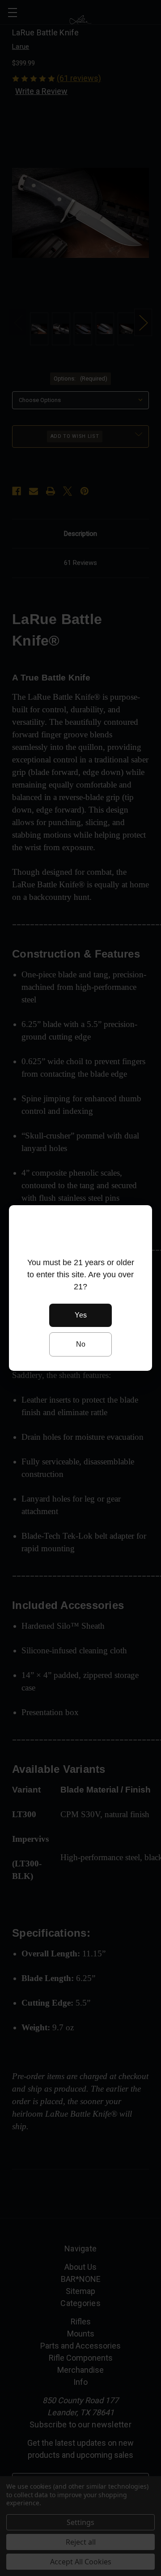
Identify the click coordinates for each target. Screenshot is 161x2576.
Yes (81, 1315)
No (81, 1344)
